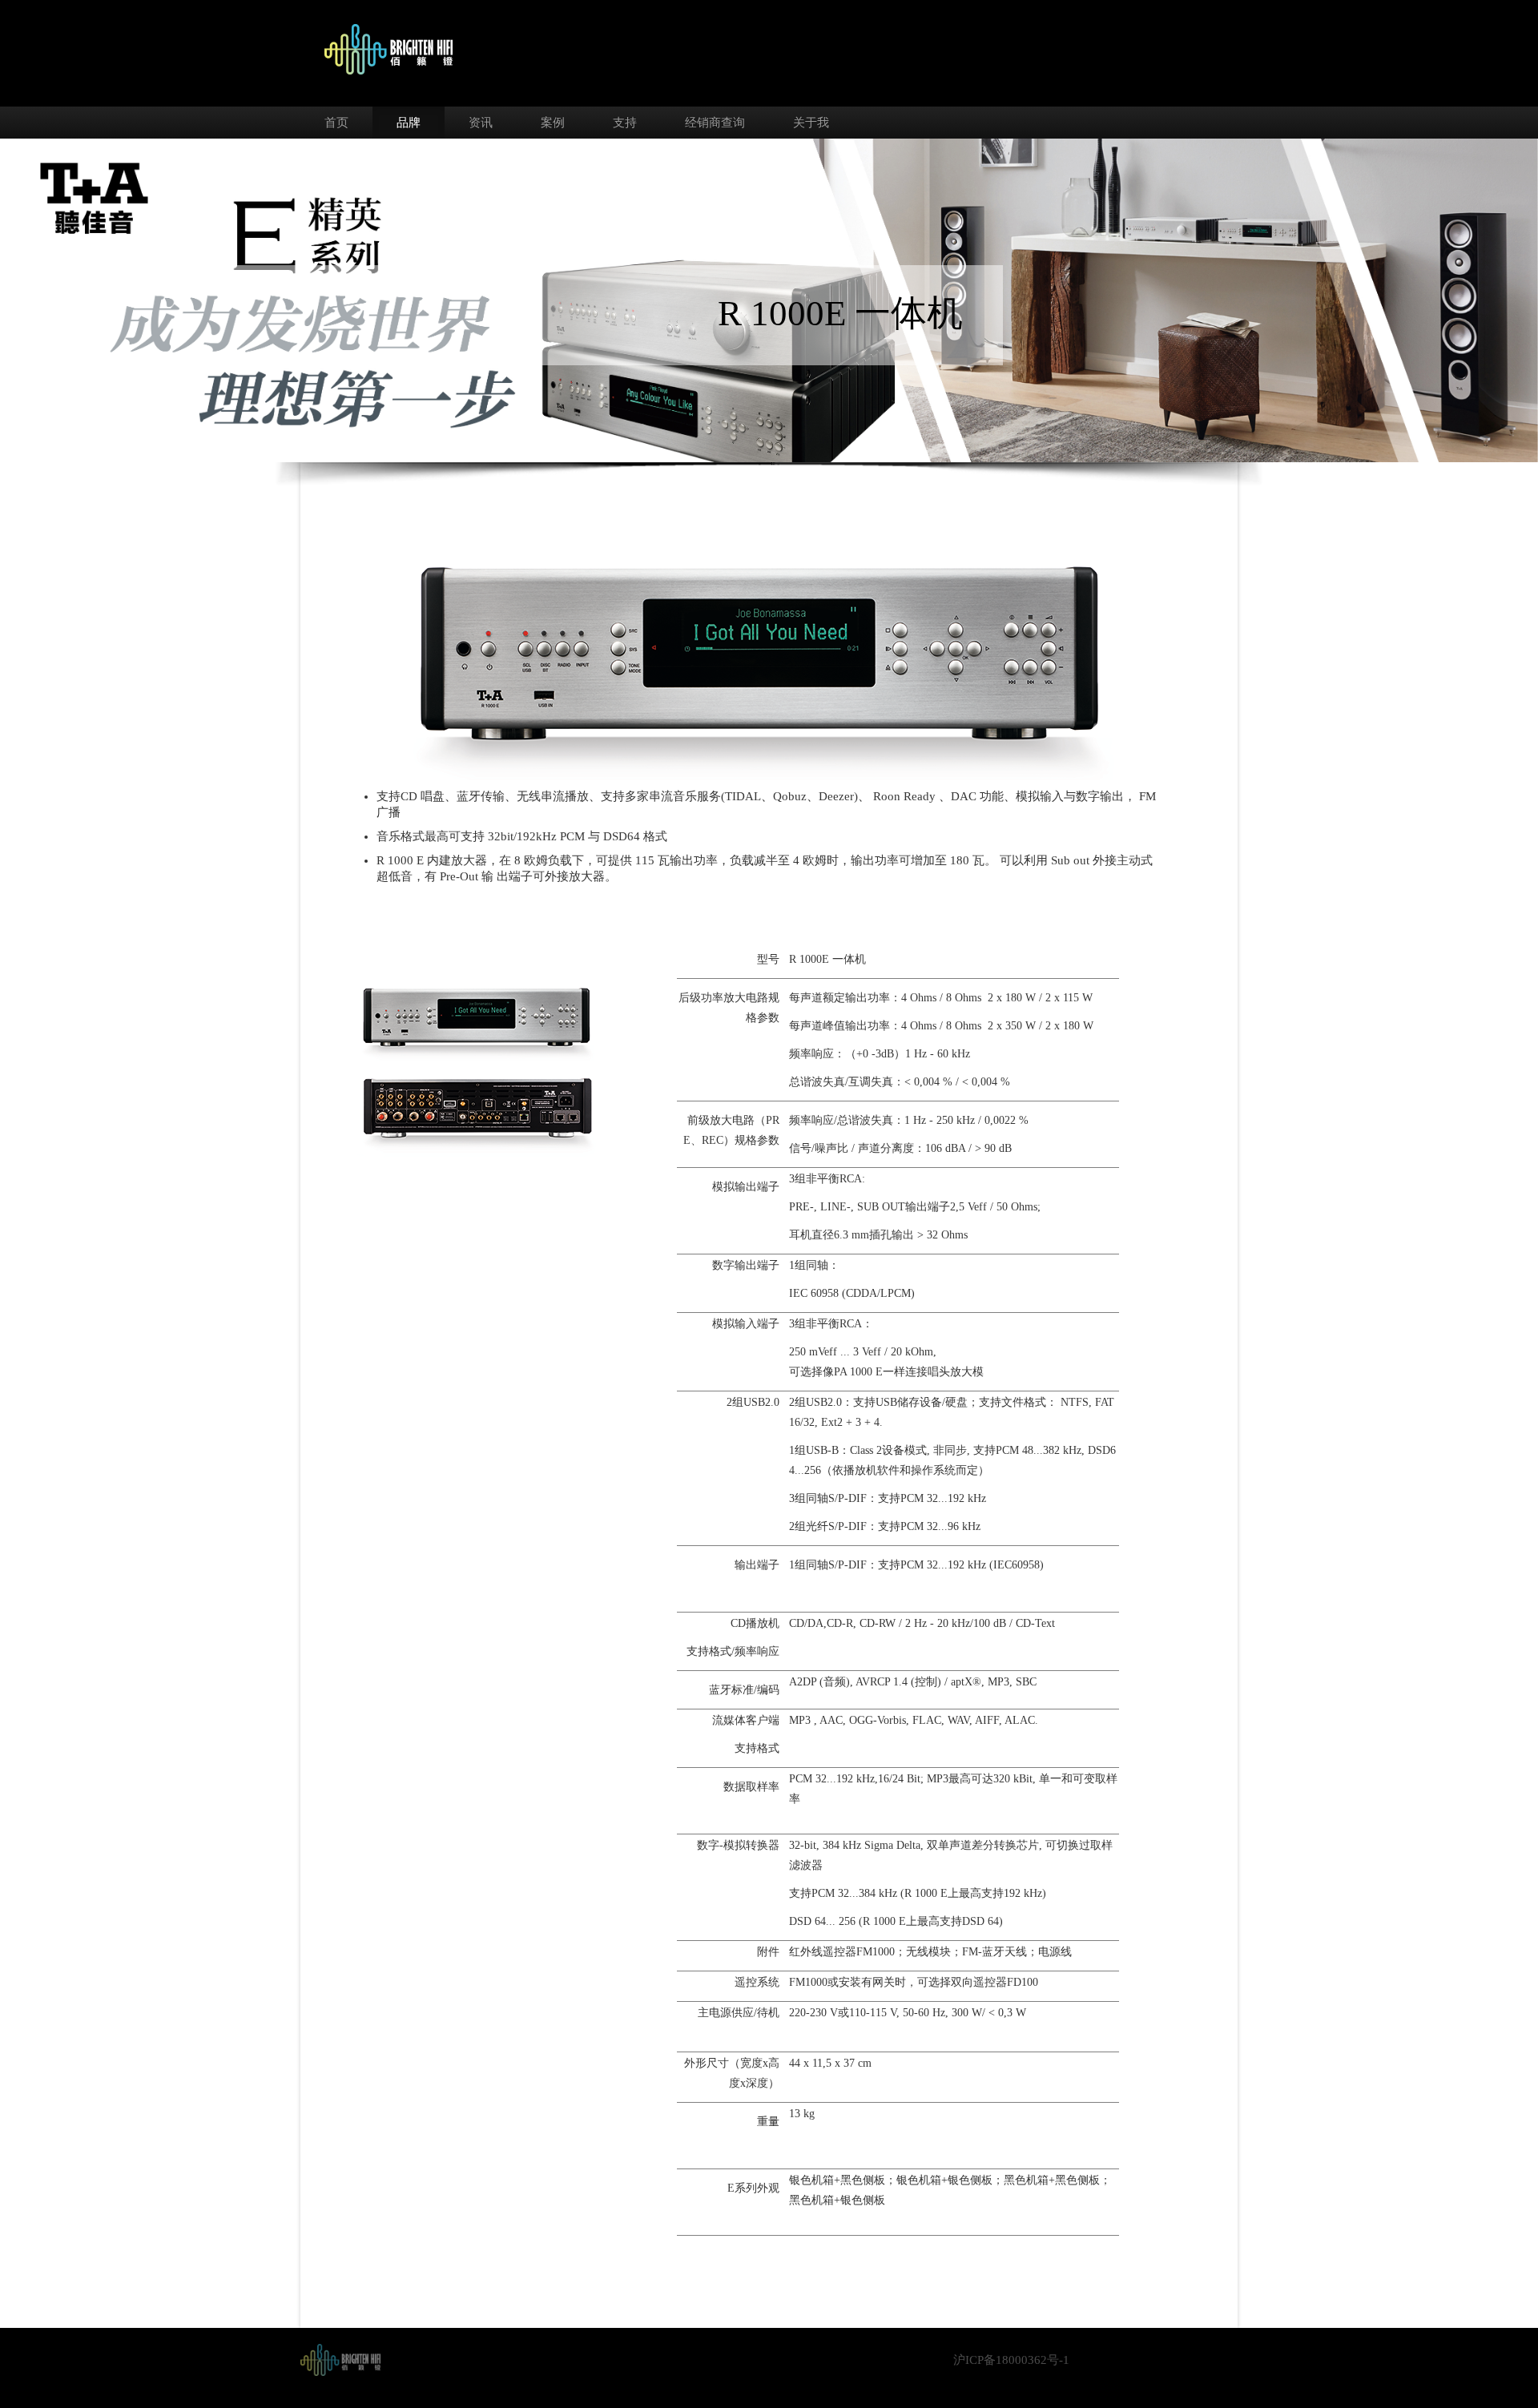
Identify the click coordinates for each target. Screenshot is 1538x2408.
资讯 (481, 123)
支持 (625, 123)
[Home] (340, 2358)
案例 (553, 123)
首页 (336, 123)
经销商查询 (715, 123)
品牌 (409, 123)
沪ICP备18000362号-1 (1011, 2360)
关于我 (811, 123)
